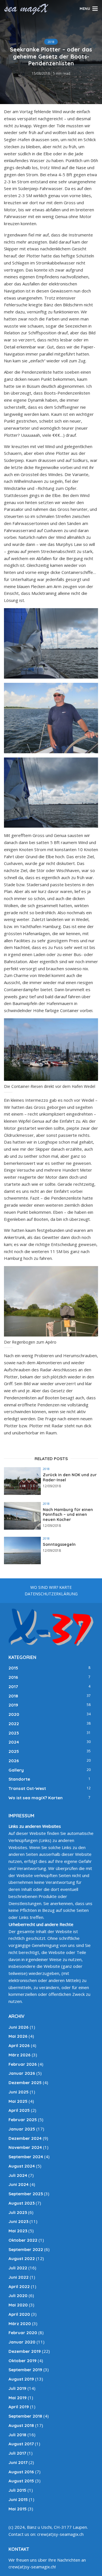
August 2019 (21, 2379)
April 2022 (19, 2286)
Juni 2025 (19, 2092)
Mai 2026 (18, 2036)
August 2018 (21, 2425)
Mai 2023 (18, 2231)
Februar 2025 (23, 2120)
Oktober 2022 (23, 2240)
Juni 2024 (19, 2184)
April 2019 (19, 2407)
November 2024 (25, 2147)
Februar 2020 (23, 2333)
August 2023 (22, 2203)
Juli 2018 (17, 2435)
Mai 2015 (18, 2509)
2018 (51, 42)
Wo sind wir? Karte (51, 1587)
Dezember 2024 (25, 2138)
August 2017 (21, 2444)
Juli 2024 (18, 2175)
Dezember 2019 (25, 2351)
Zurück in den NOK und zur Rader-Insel (70, 1478)
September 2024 (26, 2157)
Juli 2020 (18, 2296)
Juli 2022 (18, 2268)
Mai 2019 (18, 2398)
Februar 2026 (23, 2064)
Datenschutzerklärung (51, 1594)
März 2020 (20, 2324)
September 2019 (25, 2370)
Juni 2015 (18, 2499)
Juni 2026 (19, 2027)
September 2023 (26, 2194)
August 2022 (22, 2258)
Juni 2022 (19, 2277)
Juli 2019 (17, 2388)
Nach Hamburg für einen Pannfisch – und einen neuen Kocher (68, 1515)
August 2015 (21, 2481)
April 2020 (19, 2314)
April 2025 (19, 2110)
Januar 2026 (22, 2073)
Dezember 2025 (25, 2083)
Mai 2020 (18, 2305)
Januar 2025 (22, 2129)
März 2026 (20, 2055)
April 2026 (19, 2045)
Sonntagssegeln (59, 1545)
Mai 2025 (18, 2101)
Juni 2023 (18, 2221)
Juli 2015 (17, 2490)
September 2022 (26, 2249)
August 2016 (21, 2472)
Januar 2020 (22, 2342)
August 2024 (22, 2166)
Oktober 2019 (23, 2361)
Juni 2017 (18, 2462)
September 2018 (25, 2416)
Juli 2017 (17, 2453)
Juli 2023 (18, 2212)
